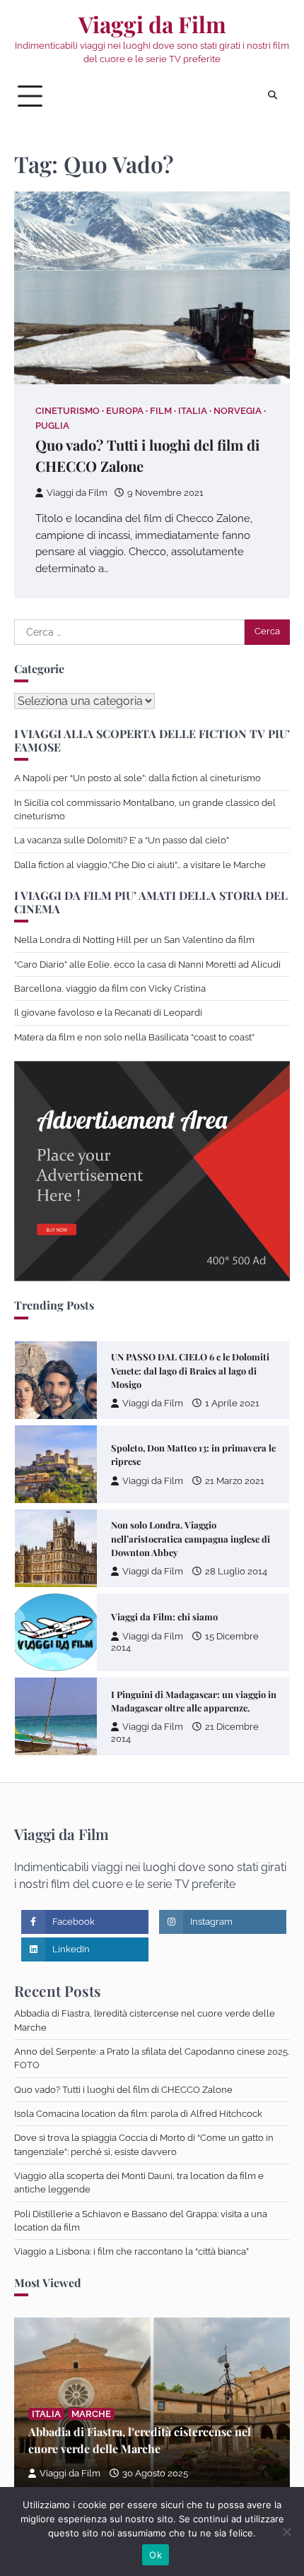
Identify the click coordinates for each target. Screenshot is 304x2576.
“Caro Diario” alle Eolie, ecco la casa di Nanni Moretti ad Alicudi (147, 964)
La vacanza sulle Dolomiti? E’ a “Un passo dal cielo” (122, 840)
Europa (125, 411)
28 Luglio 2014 (236, 1571)
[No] (286, 2532)
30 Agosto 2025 (155, 2473)
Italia (193, 411)
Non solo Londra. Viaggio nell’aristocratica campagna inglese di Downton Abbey (191, 1538)
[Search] (272, 96)
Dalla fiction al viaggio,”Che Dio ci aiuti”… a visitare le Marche (140, 865)
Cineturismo (68, 411)
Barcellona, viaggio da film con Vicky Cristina (110, 989)
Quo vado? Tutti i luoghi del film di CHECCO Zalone (123, 2090)
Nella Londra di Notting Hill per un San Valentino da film (134, 940)
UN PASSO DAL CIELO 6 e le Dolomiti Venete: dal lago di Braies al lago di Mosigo (190, 1370)
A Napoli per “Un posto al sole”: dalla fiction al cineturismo (138, 778)
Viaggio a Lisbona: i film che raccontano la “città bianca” (131, 2251)
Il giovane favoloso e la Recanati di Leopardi (108, 1013)
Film (161, 411)
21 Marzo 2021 (235, 1481)
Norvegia (238, 411)
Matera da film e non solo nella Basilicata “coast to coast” (134, 1037)
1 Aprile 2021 (232, 1403)
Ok (156, 2555)
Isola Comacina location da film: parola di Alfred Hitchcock (138, 2114)
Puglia (52, 426)
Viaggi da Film (152, 24)
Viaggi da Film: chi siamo (164, 1616)
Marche (91, 2414)
